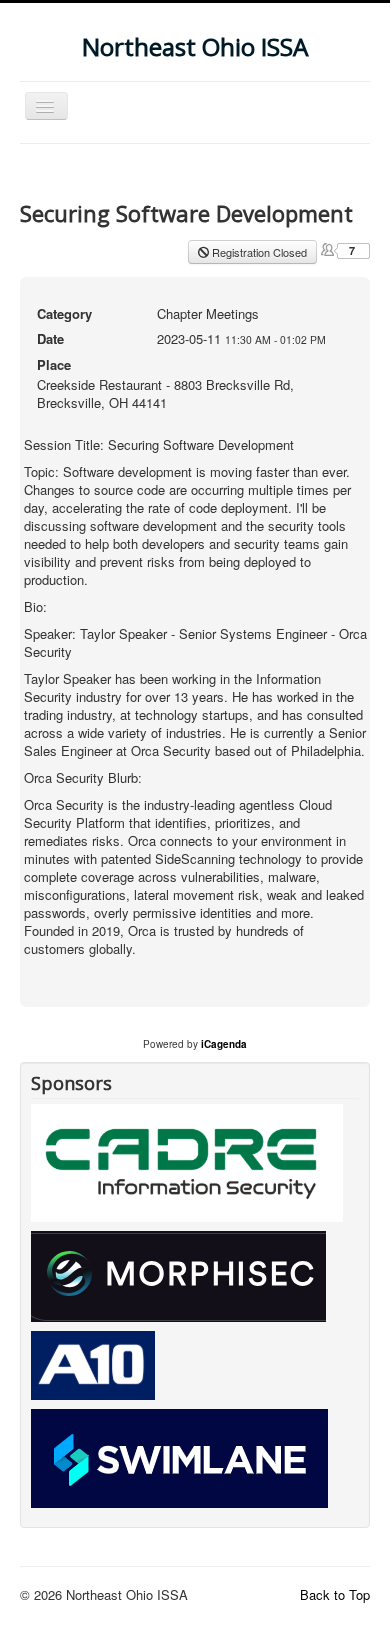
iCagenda (224, 1044)
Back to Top (335, 1594)
